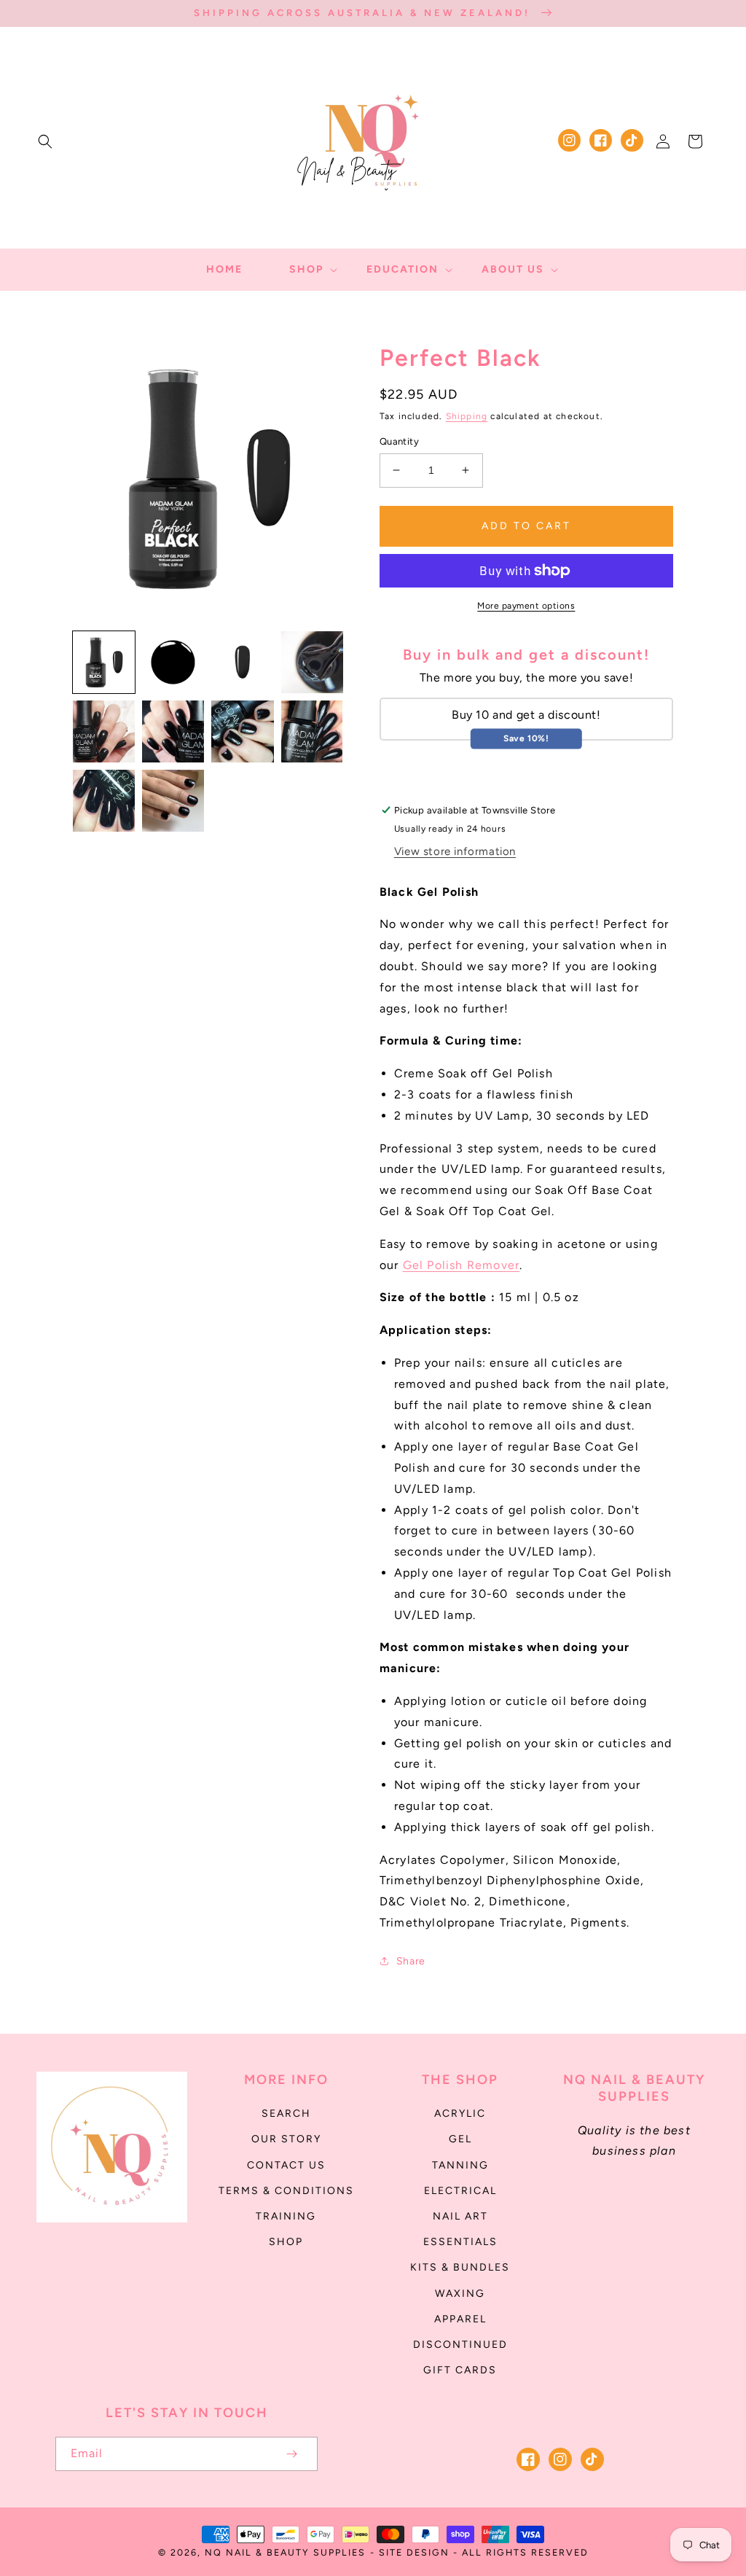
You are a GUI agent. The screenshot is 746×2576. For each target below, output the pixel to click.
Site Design (414, 2552)
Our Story (286, 2139)
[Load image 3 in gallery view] (242, 662)
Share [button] (411, 1961)
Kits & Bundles (460, 2267)
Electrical (460, 2191)
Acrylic (460, 2114)
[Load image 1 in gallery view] (104, 662)
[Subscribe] (291, 2454)
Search (286, 2114)
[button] (45, 141)
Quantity (399, 441)
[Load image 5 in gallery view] (104, 731)
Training (286, 2216)
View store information (455, 851)
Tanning (460, 2165)
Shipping (467, 416)
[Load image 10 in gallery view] (173, 801)
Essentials (460, 2242)
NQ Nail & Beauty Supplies (285, 2552)
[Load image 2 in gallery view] (173, 662)
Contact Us (286, 2165)
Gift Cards (460, 2370)
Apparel (460, 2319)
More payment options (526, 606)
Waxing (460, 2294)
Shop (286, 2242)
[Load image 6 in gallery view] (173, 731)
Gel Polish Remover (462, 1265)
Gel (460, 2139)
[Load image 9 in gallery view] (104, 801)
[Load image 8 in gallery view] (312, 731)
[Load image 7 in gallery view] (242, 731)
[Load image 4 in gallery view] (312, 662)
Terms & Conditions (286, 2191)
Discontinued (460, 2345)
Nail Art (460, 2216)
